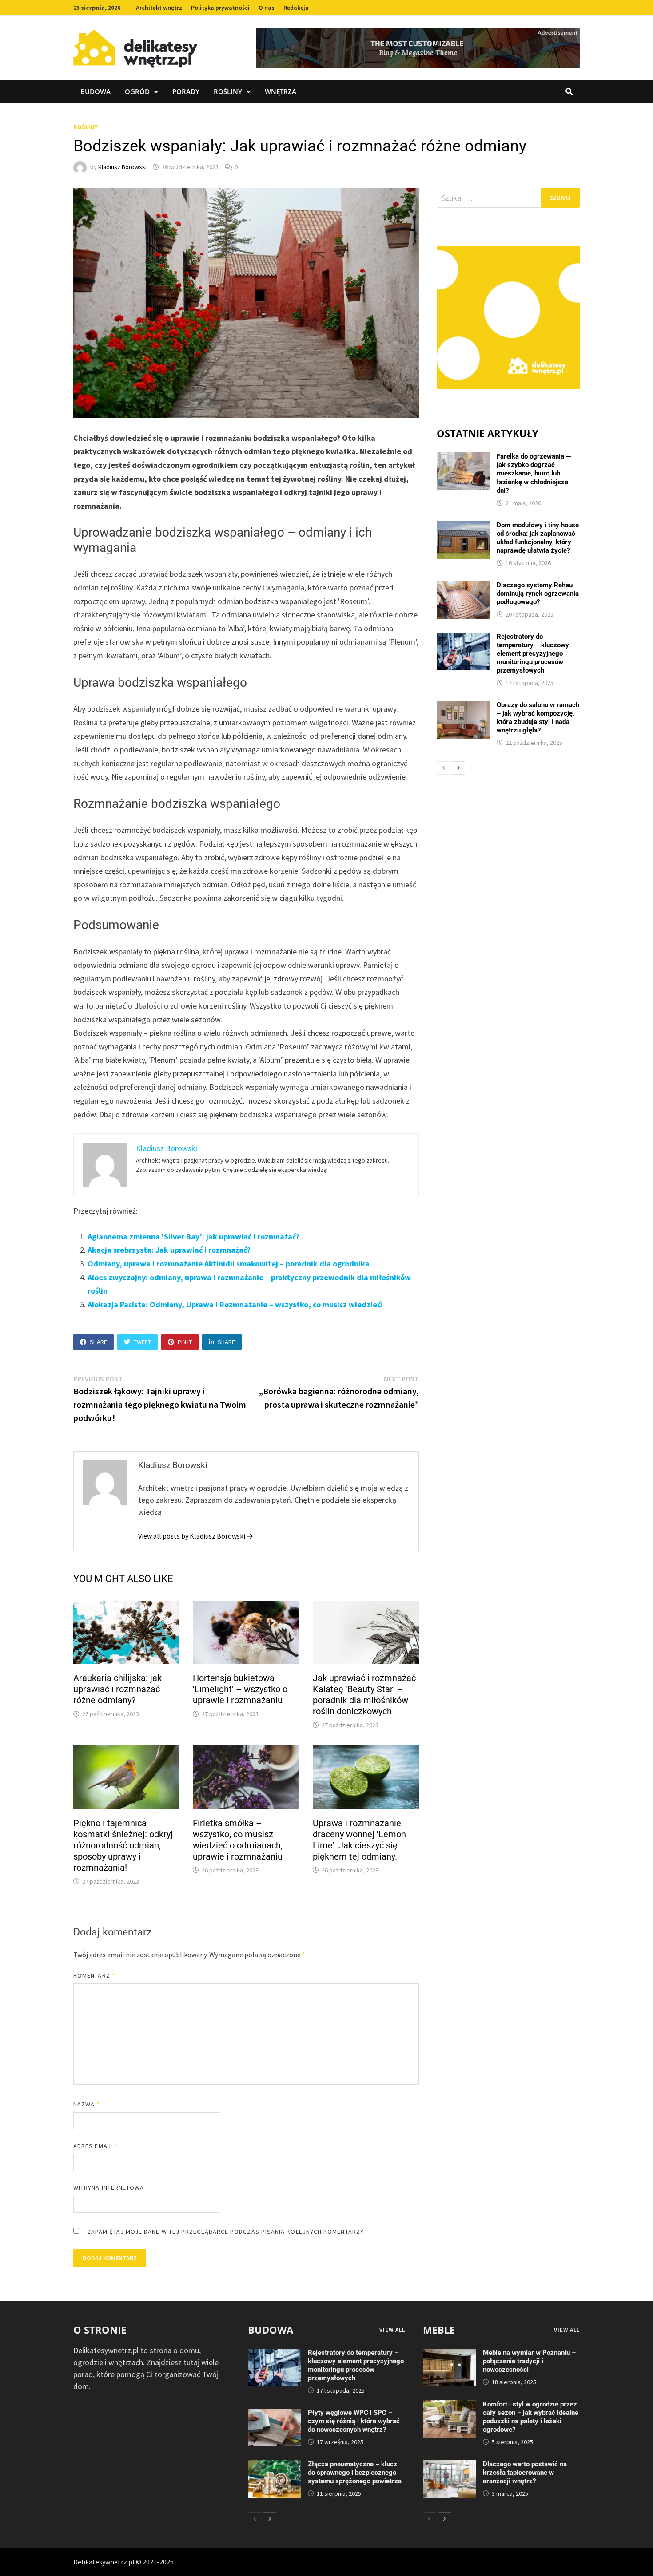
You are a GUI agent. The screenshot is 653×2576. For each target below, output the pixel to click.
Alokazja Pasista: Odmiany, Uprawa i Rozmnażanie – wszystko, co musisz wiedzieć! (235, 1304)
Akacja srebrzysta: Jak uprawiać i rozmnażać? (169, 1250)
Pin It (185, 1342)
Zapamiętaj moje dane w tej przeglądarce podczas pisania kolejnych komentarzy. (226, 2232)
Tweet (142, 1342)
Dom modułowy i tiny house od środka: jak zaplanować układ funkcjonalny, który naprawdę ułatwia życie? (538, 538)
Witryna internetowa (109, 2188)
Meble (439, 2330)
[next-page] (458, 768)
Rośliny (228, 91)
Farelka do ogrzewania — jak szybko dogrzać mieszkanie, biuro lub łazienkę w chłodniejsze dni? (534, 473)
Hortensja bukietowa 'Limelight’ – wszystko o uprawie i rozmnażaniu (240, 1689)
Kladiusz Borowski (122, 167)
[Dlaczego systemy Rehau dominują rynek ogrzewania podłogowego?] (463, 587)
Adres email (95, 2146)
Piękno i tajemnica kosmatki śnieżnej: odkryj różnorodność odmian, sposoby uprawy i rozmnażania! (123, 1845)
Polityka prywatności (220, 8)
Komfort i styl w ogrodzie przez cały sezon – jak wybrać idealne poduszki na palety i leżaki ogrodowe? (531, 2417)
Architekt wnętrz (159, 8)
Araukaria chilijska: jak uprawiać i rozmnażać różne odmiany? (117, 1689)
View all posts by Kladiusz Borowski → (196, 1536)
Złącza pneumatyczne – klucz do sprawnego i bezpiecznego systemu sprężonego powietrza (355, 2473)
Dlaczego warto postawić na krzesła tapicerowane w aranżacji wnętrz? (525, 2473)
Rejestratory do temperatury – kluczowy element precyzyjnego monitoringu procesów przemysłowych (533, 653)
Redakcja (296, 8)
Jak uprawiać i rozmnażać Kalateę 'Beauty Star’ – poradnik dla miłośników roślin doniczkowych (364, 1695)
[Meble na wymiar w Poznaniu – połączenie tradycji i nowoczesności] (450, 2355)
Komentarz (94, 1975)
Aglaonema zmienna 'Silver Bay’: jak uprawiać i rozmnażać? (193, 1237)
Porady (186, 91)
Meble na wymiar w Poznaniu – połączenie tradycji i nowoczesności (529, 2361)
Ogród (137, 91)
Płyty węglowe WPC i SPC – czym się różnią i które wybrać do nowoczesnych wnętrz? (354, 2421)
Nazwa (87, 2104)
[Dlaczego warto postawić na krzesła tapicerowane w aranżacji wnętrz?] (450, 2466)
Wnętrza (281, 91)
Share (98, 1342)
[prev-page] (443, 768)
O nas (267, 8)
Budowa (96, 91)
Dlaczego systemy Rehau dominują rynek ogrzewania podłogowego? (538, 594)
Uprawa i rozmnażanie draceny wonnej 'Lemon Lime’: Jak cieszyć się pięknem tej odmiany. (359, 1840)
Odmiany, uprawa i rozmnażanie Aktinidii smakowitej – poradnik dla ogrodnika (229, 1264)
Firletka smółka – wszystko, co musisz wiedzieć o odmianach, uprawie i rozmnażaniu (238, 1840)
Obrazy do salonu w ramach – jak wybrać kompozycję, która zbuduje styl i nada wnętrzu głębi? (538, 718)
